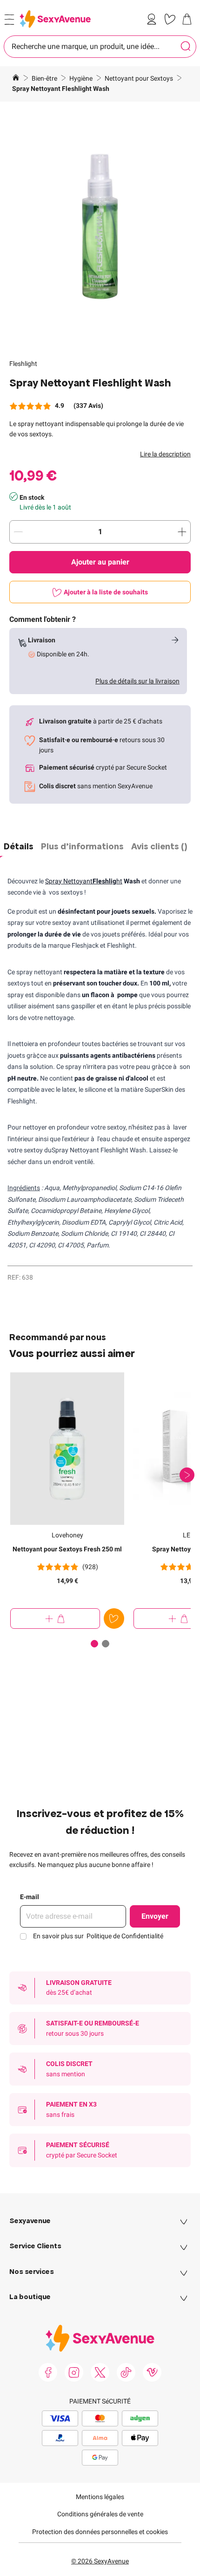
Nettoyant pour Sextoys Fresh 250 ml (67, 1549)
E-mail (30, 1897)
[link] (153, 19)
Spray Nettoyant (69, 881)
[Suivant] (187, 1475)
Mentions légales (100, 2497)
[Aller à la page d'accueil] (16, 79)
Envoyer (155, 1916)
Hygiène (82, 78)
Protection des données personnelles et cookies (100, 2532)
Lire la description (165, 454)
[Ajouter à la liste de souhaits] (114, 1619)
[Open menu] (9, 20)
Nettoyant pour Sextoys (140, 78)
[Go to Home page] (55, 19)
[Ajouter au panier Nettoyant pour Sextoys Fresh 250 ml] (55, 1619)
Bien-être (45, 78)
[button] (100, 227)
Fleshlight (23, 364)
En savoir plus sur (98, 1936)
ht (107, 881)
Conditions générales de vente (100, 2514)
